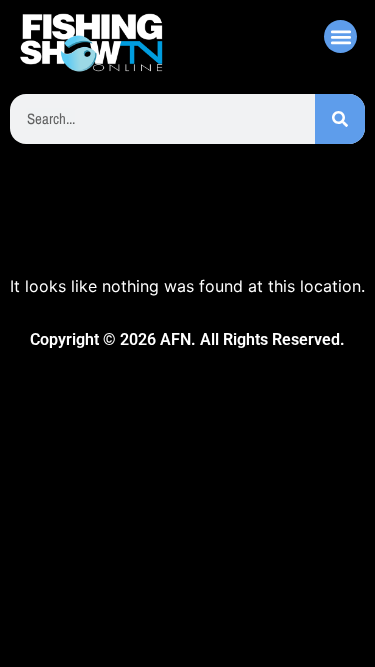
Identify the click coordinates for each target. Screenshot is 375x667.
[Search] (340, 119)
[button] (340, 36)
